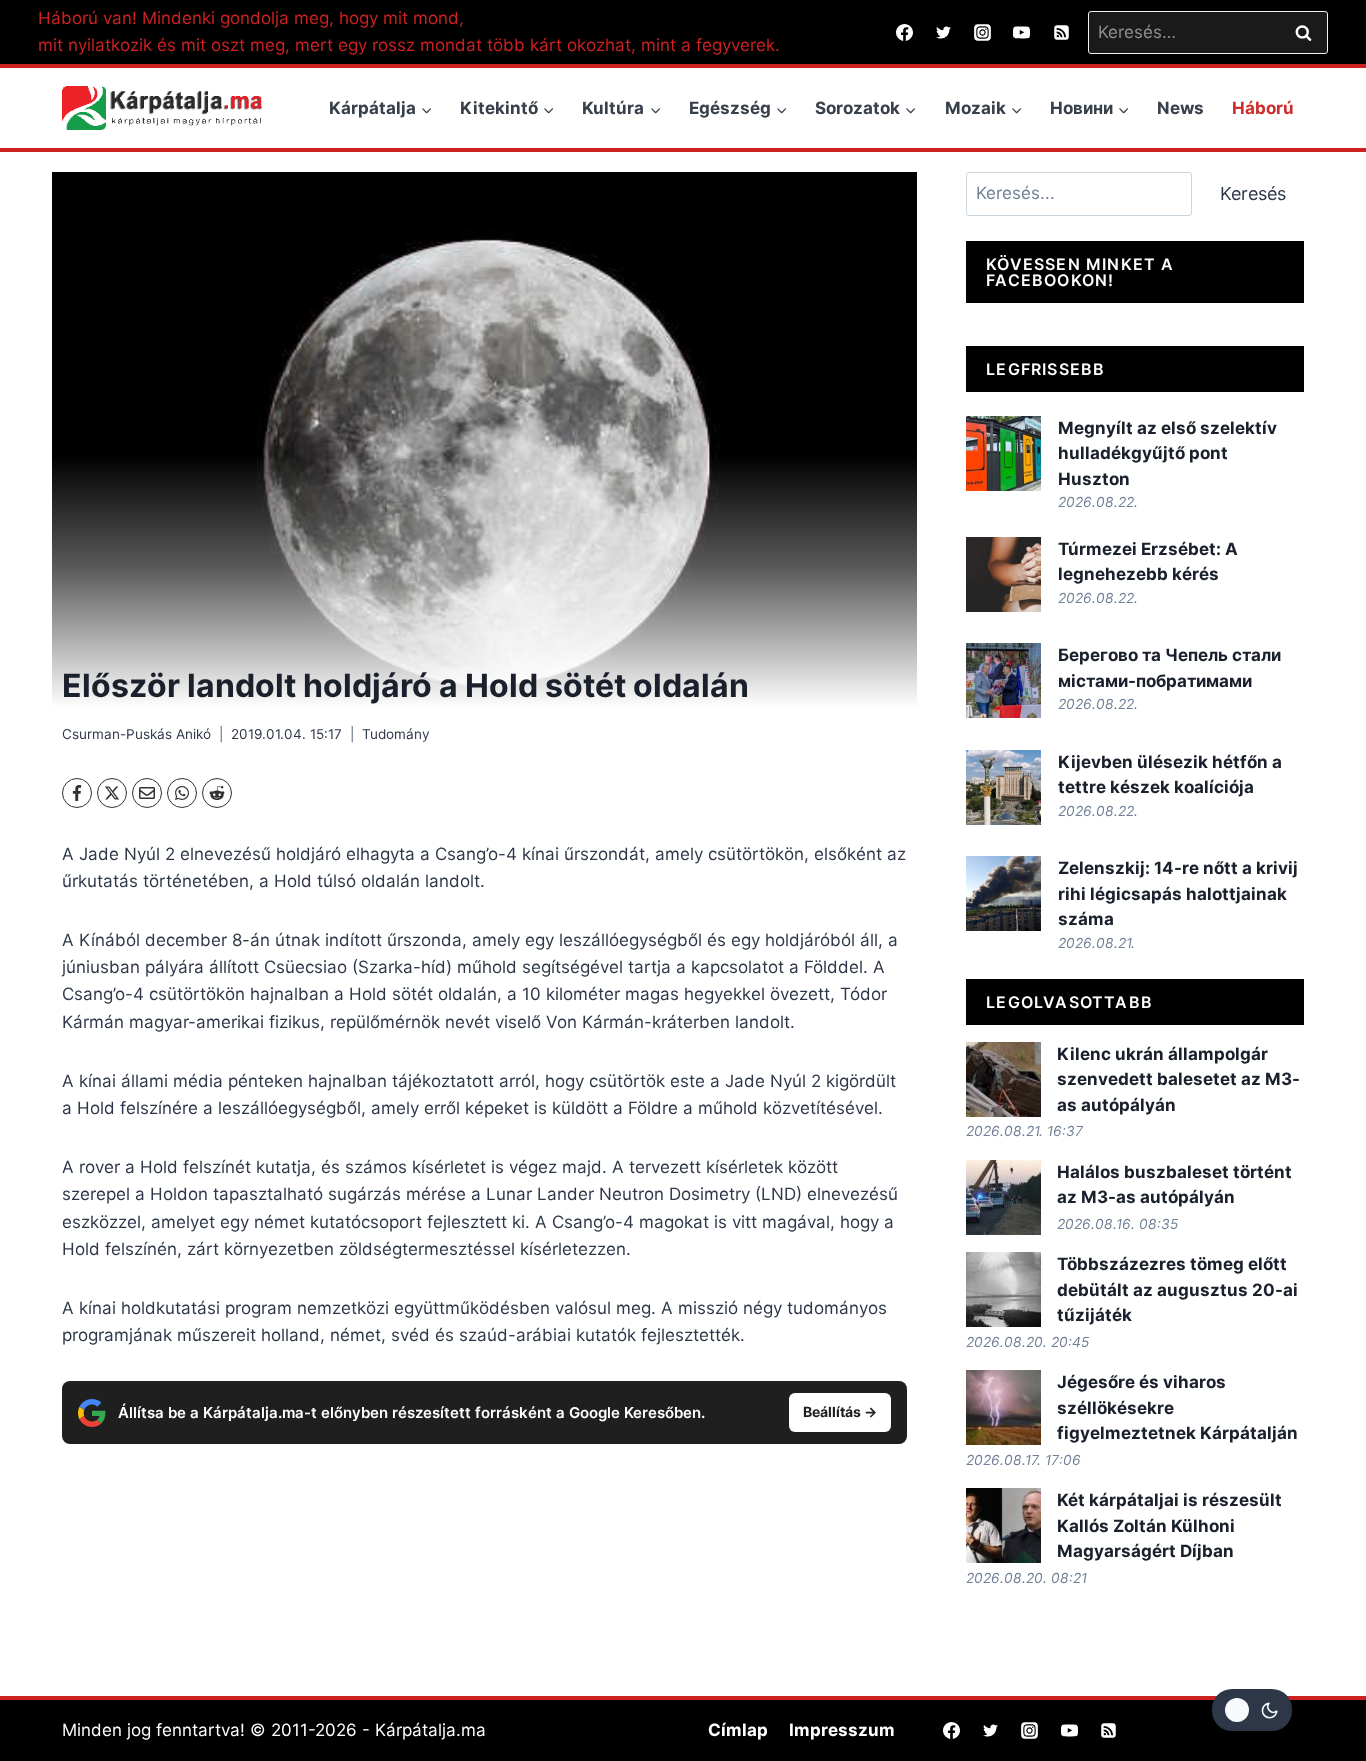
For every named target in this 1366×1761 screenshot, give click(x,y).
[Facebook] (905, 32)
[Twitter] (944, 32)
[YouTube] (1022, 32)
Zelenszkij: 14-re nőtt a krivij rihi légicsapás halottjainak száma (1178, 893)
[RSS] (1061, 32)
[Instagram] (983, 32)
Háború (1263, 108)
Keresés (1253, 193)
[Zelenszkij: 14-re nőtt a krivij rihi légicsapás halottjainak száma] (1003, 893)
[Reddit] (217, 793)
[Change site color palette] (1252, 1710)
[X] (112, 793)
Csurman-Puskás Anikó (136, 734)
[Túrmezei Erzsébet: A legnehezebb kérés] (1003, 574)
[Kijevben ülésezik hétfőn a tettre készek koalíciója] (1003, 787)
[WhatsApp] (182, 793)
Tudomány (396, 734)
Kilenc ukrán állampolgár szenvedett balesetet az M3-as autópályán (1178, 1079)
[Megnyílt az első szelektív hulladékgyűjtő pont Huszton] (1003, 453)
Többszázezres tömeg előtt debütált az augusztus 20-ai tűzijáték (1177, 1289)
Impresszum (842, 1730)
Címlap (738, 1730)
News (1180, 108)
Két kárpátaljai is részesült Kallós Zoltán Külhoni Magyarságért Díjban (1169, 1525)
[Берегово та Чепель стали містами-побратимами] (1003, 680)
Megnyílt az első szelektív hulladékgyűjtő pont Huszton (1167, 453)
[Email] (147, 793)
